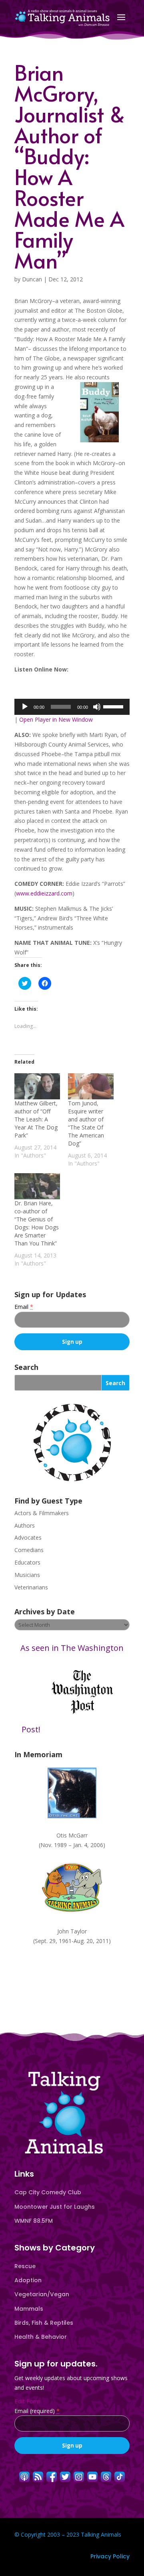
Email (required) (37, 2411)
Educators (27, 1562)
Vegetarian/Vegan (42, 2294)
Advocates (28, 1537)
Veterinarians (31, 1587)
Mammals (29, 2309)
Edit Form (27, 2401)
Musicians (27, 1575)
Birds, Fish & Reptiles (44, 2323)
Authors (25, 1525)
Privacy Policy (110, 2556)
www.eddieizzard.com (44, 893)
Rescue (25, 2266)
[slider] (114, 706)
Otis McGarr (72, 1835)
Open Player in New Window (56, 719)
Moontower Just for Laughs (55, 2207)
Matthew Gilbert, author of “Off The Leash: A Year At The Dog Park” (36, 1119)
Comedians (29, 1550)
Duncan (32, 279)
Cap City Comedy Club (48, 2192)
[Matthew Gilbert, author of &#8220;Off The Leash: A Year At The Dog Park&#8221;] (37, 1086)
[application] (72, 707)
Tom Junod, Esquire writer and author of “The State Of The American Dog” (86, 1123)
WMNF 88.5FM (34, 2221)
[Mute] (97, 707)
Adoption (28, 2280)
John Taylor (72, 1931)
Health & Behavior (41, 2337)
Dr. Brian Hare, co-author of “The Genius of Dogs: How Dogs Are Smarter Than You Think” (37, 1223)
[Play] (25, 707)
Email (24, 1307)
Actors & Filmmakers (42, 1513)
